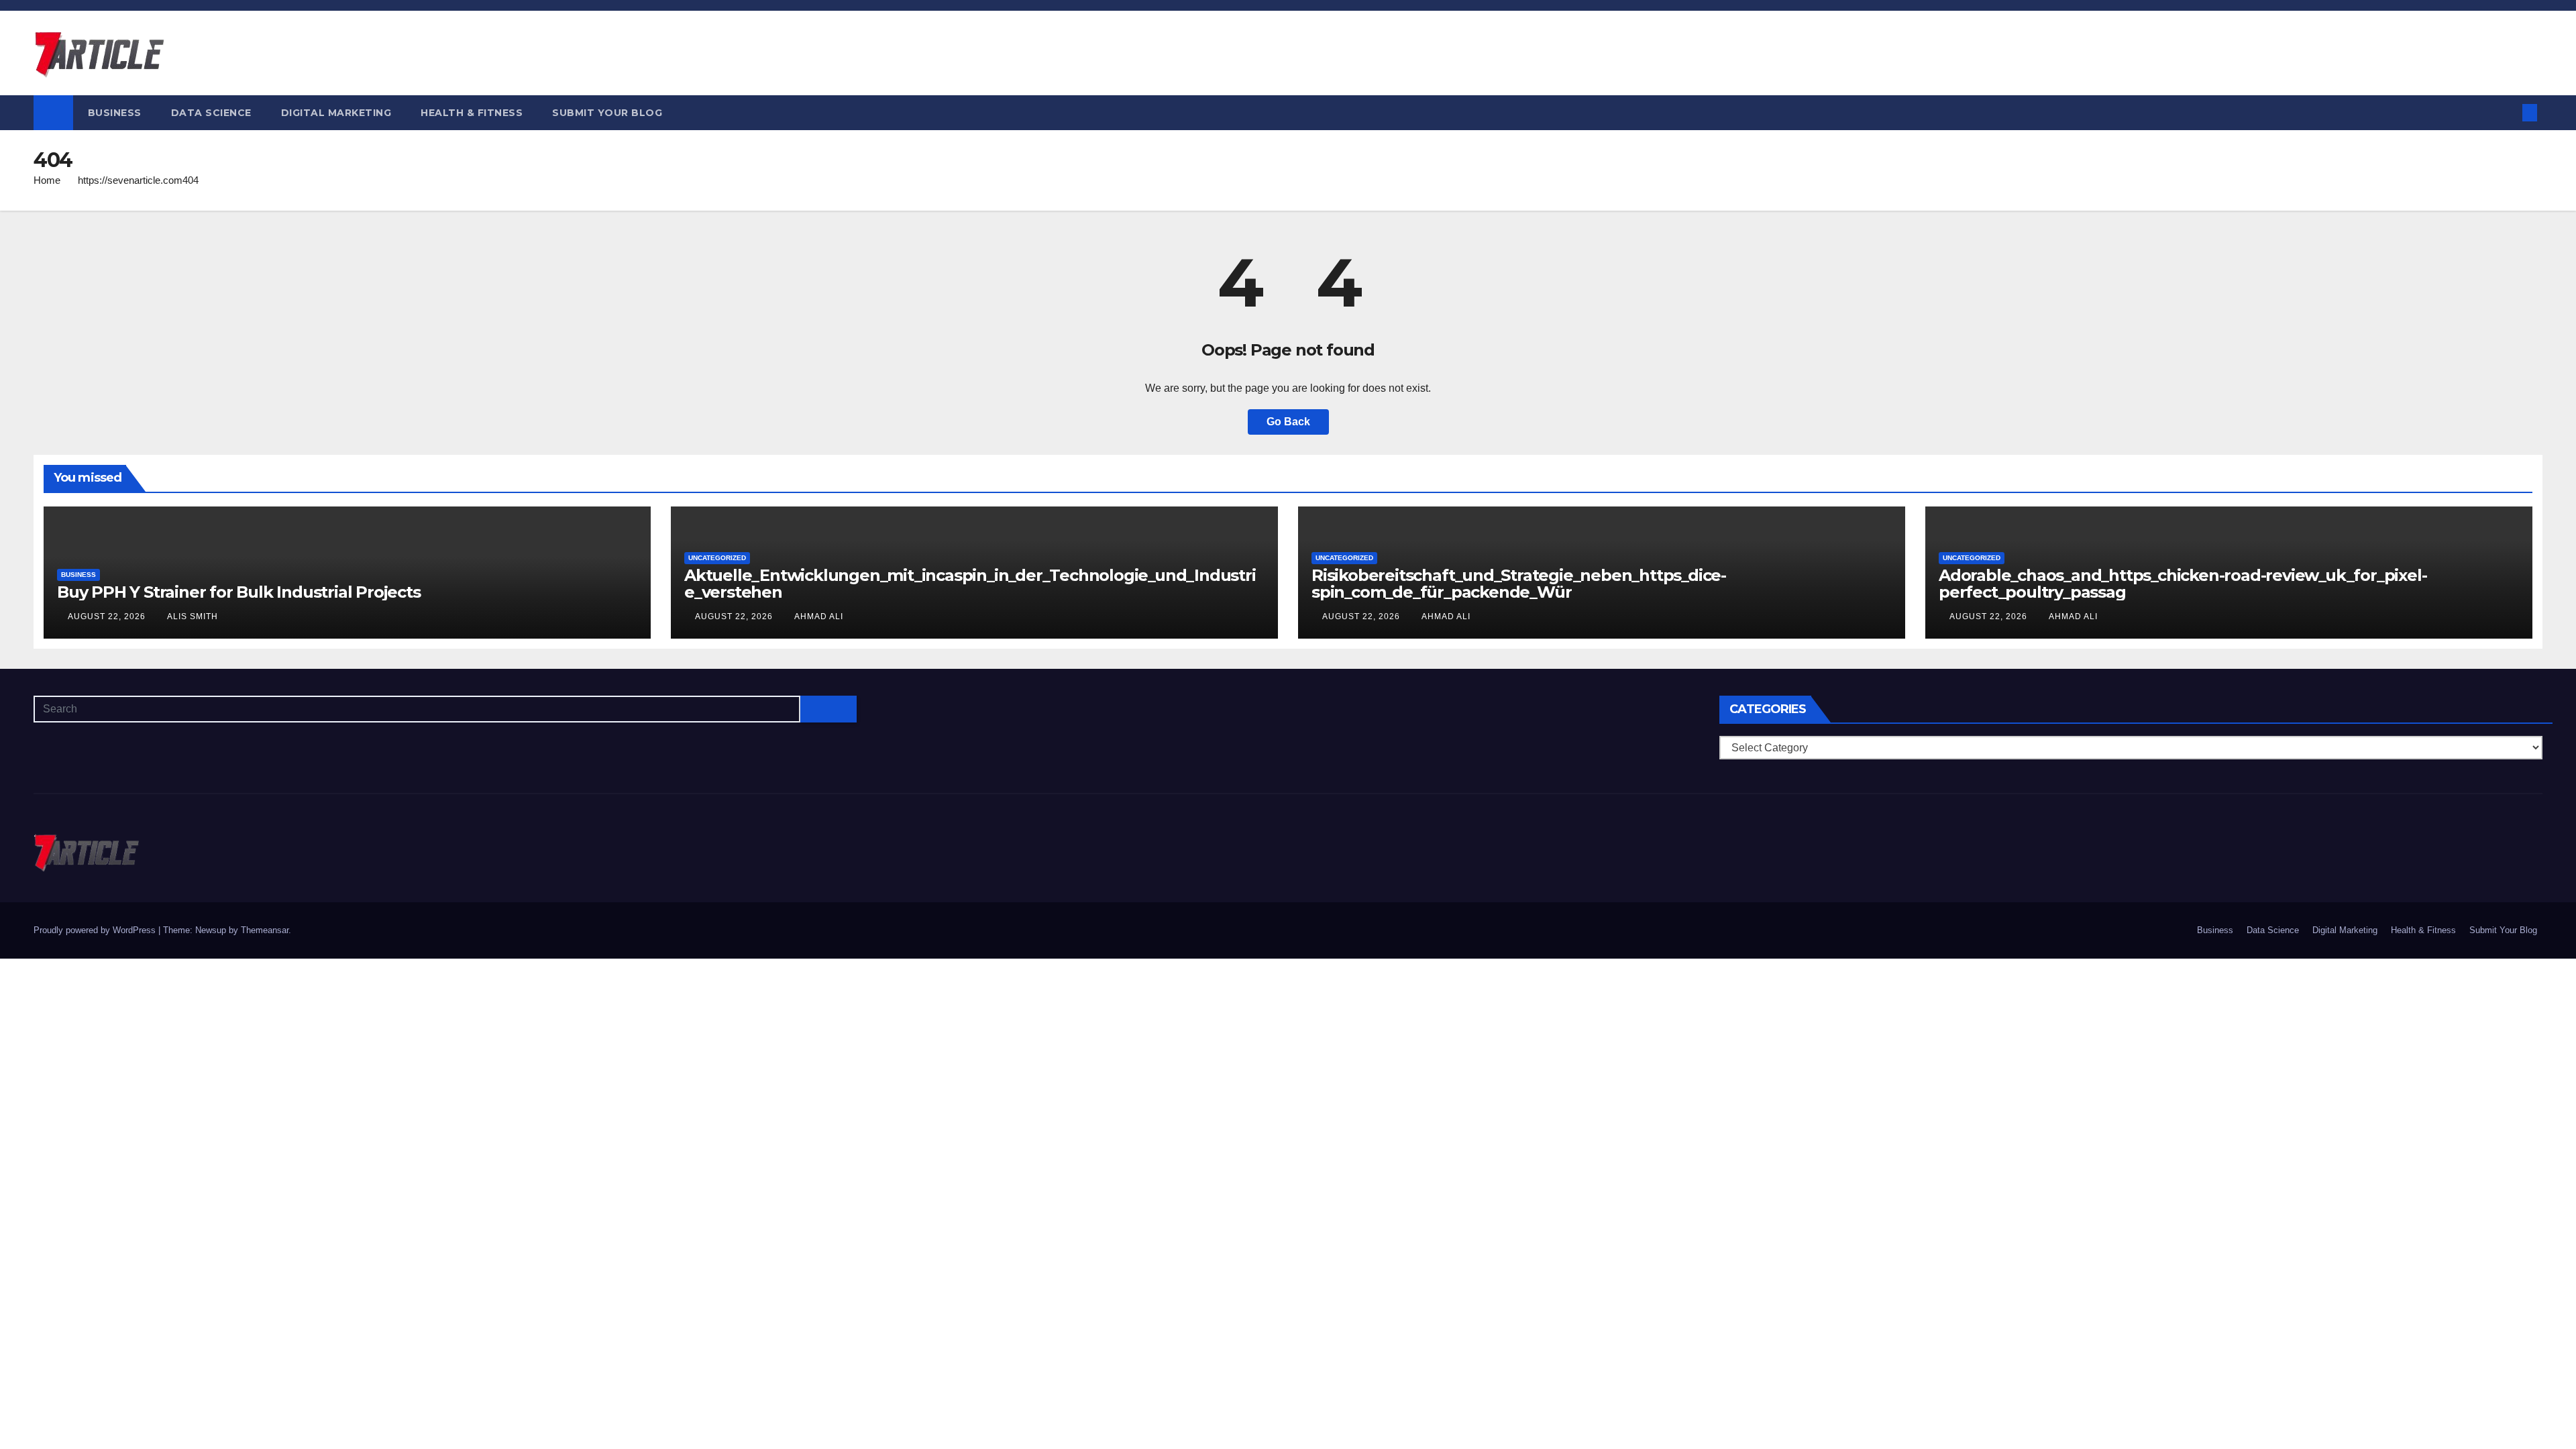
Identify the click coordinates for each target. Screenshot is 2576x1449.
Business (115, 113)
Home (47, 180)
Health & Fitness (472, 113)
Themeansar (265, 930)
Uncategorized (717, 558)
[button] (2508, 112)
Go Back (1288, 422)
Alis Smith (193, 616)
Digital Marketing (336, 113)
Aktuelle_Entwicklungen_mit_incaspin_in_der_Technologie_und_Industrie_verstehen (970, 584)
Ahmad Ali (819, 616)
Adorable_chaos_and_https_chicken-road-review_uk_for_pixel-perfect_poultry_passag (2183, 584)
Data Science (211, 113)
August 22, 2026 (108, 616)
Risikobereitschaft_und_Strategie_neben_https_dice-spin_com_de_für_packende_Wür (1519, 584)
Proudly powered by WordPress (96, 930)
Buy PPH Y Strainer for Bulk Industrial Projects (239, 592)
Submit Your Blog (607, 113)
